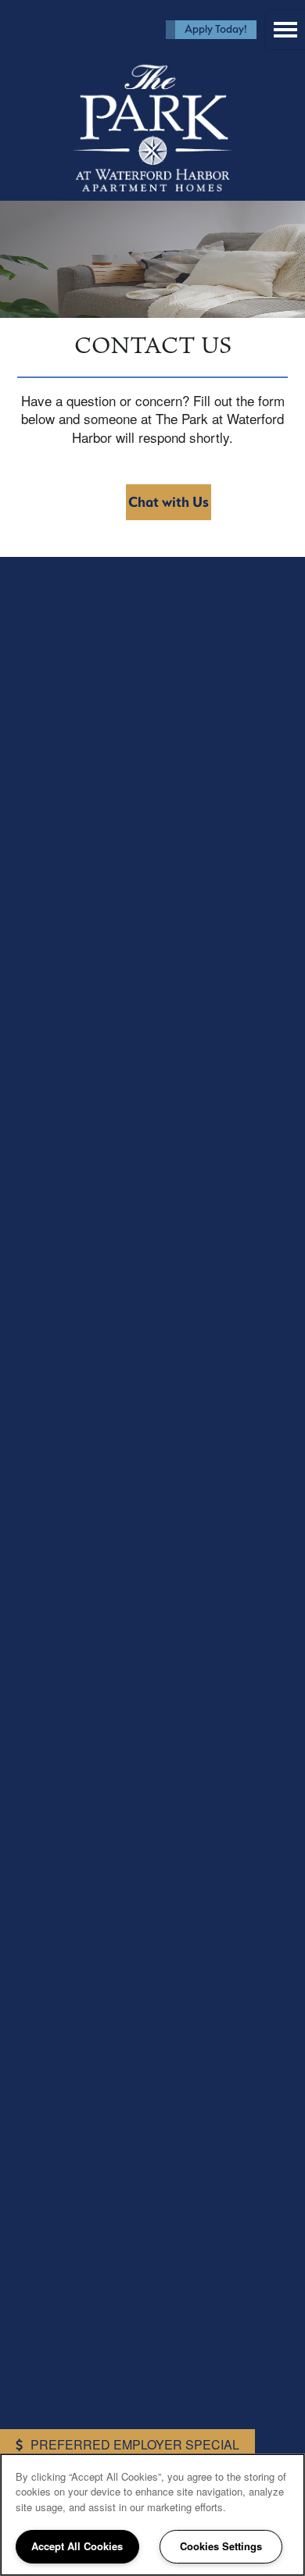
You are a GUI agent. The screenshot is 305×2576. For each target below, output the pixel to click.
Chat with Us (169, 502)
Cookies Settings (221, 2546)
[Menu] (285, 30)
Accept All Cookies (77, 2546)
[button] (211, 30)
